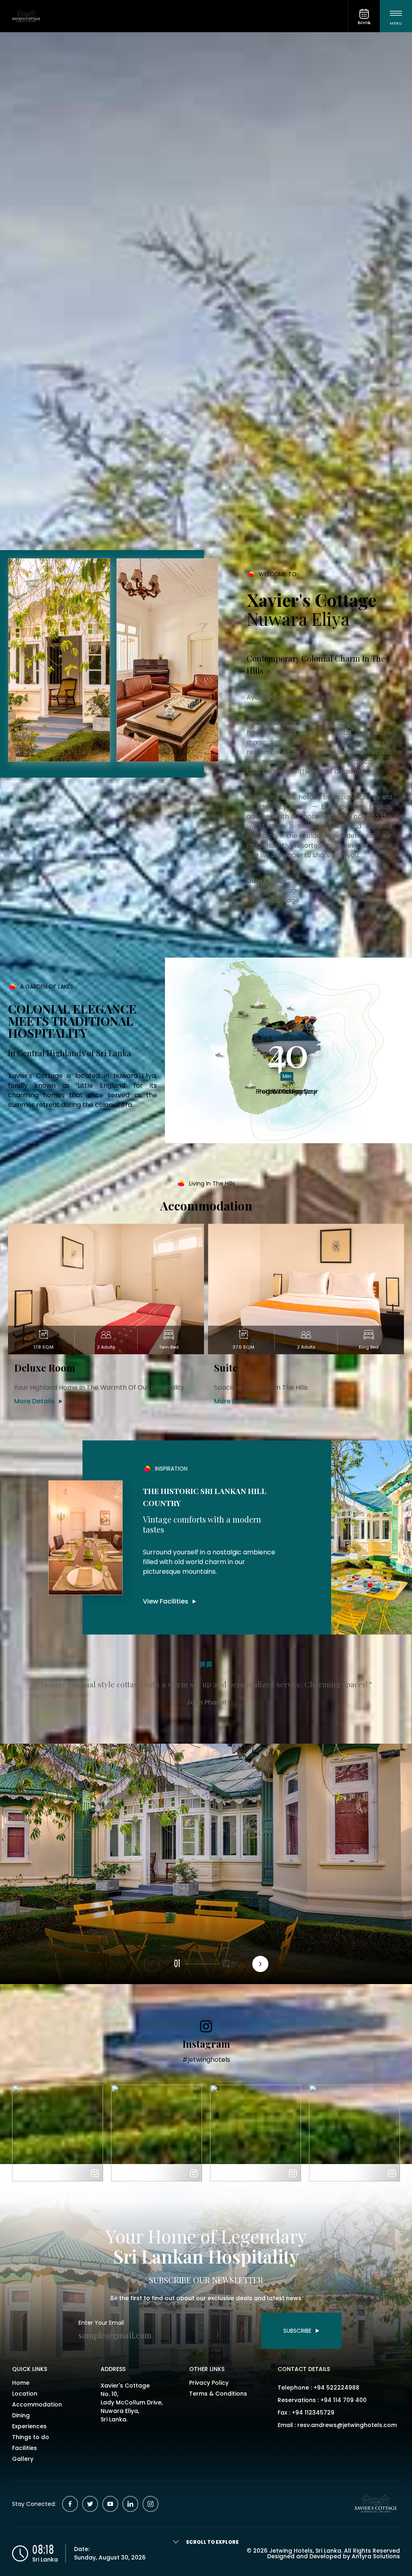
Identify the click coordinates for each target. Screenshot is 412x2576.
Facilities (25, 2448)
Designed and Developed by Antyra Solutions (334, 2556)
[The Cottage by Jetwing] (174, 16)
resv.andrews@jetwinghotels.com (347, 2425)
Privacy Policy (209, 2383)
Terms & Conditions (218, 2394)
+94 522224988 (336, 2388)
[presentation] (260, 1964)
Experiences (29, 2426)
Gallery (23, 2459)
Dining (21, 2415)
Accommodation (37, 2404)
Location (25, 2394)
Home (21, 2383)
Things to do (31, 2437)
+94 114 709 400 (343, 2400)
